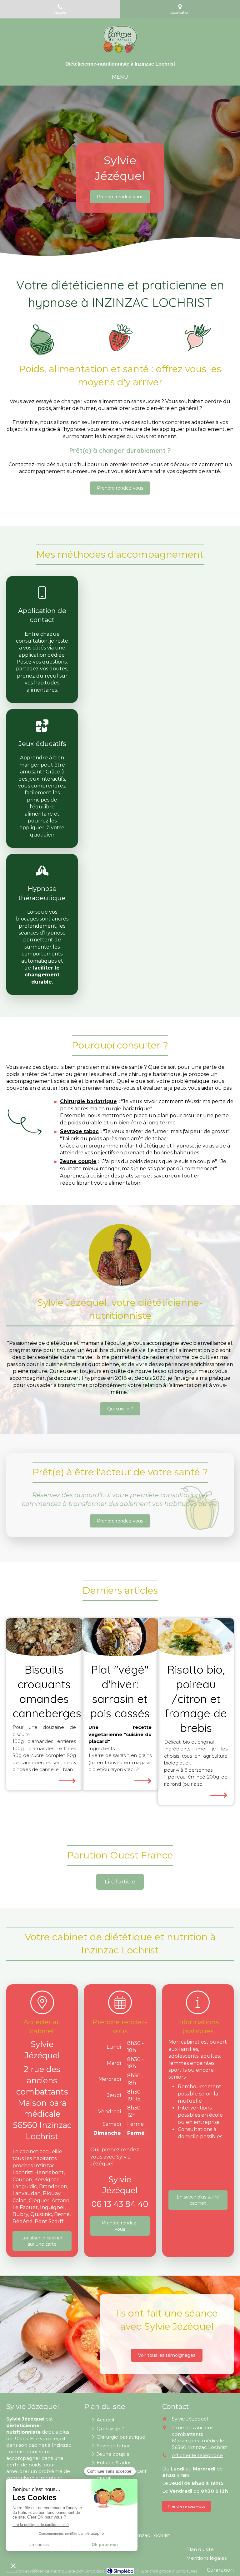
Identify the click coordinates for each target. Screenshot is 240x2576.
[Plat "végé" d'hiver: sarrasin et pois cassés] (120, 1637)
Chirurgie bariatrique (88, 1101)
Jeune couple (78, 1161)
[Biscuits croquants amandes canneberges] (44, 1637)
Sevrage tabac (79, 1131)
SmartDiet (186, 2571)
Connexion (220, 2570)
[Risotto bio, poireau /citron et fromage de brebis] (196, 1637)
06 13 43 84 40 (120, 2204)
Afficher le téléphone (197, 2455)
